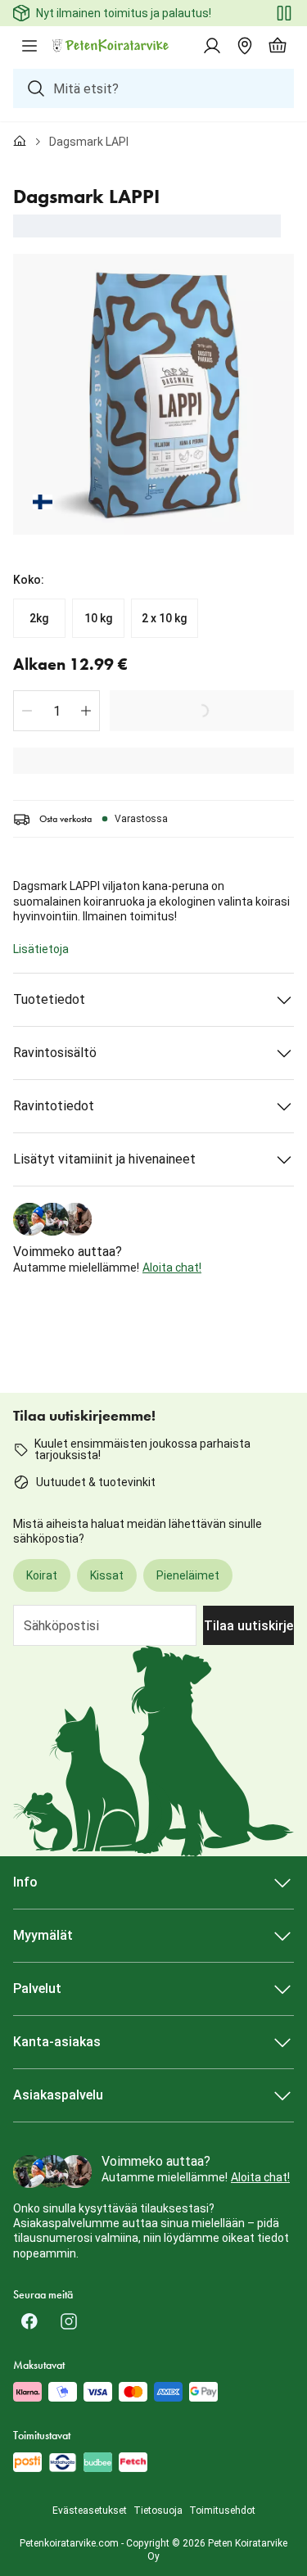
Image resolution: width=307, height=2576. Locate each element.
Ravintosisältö (55, 1053)
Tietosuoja (158, 2510)
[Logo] (111, 46)
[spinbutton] (56, 711)
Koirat (42, 1575)
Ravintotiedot (54, 1106)
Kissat (107, 1575)
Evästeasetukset (90, 2510)
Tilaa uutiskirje (248, 1626)
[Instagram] (69, 2321)
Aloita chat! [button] (172, 1268)
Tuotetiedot (49, 999)
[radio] (39, 618)
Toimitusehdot (222, 2510)
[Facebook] (29, 2321)
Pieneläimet (188, 1575)
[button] (27, 711)
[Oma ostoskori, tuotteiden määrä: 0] (278, 46)
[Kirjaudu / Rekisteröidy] (212, 46)
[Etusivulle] (20, 142)
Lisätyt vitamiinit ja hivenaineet (104, 1159)
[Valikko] (29, 46)
